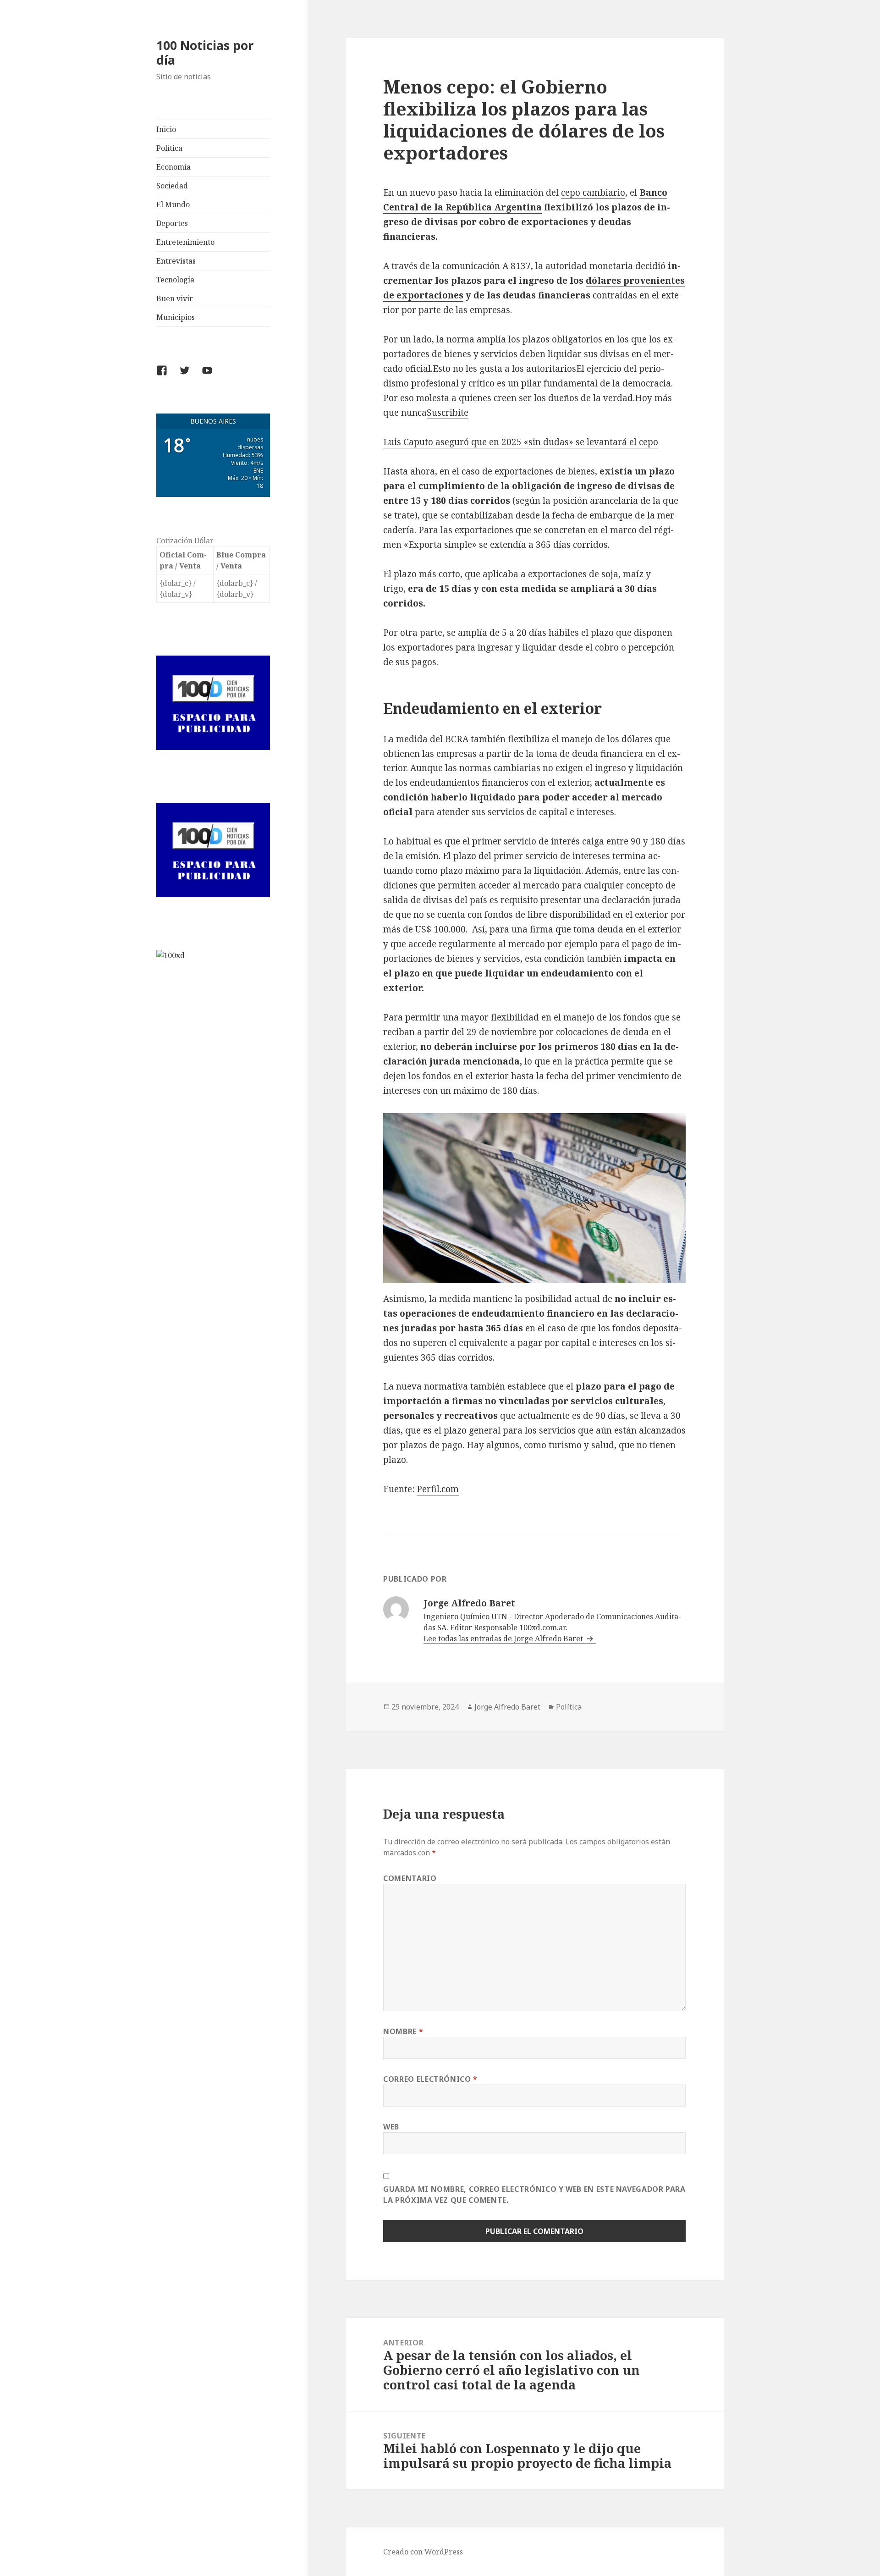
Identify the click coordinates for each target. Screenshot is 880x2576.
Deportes (172, 223)
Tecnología (175, 280)
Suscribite (448, 413)
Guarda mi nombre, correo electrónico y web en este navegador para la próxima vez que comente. (534, 2195)
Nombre (403, 2031)
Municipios (176, 317)
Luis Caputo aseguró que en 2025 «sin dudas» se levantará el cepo (521, 442)
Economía (173, 167)
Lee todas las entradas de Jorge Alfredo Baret (504, 1638)
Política (169, 148)
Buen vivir (175, 298)
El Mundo (173, 204)
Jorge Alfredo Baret (507, 1707)
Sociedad (172, 186)
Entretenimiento (185, 242)
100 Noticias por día (205, 52)
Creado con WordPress (423, 2552)
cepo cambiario (593, 193)
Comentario (410, 1878)
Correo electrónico (430, 2079)
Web (391, 2127)
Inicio (166, 129)
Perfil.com (438, 1489)
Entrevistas (176, 261)
